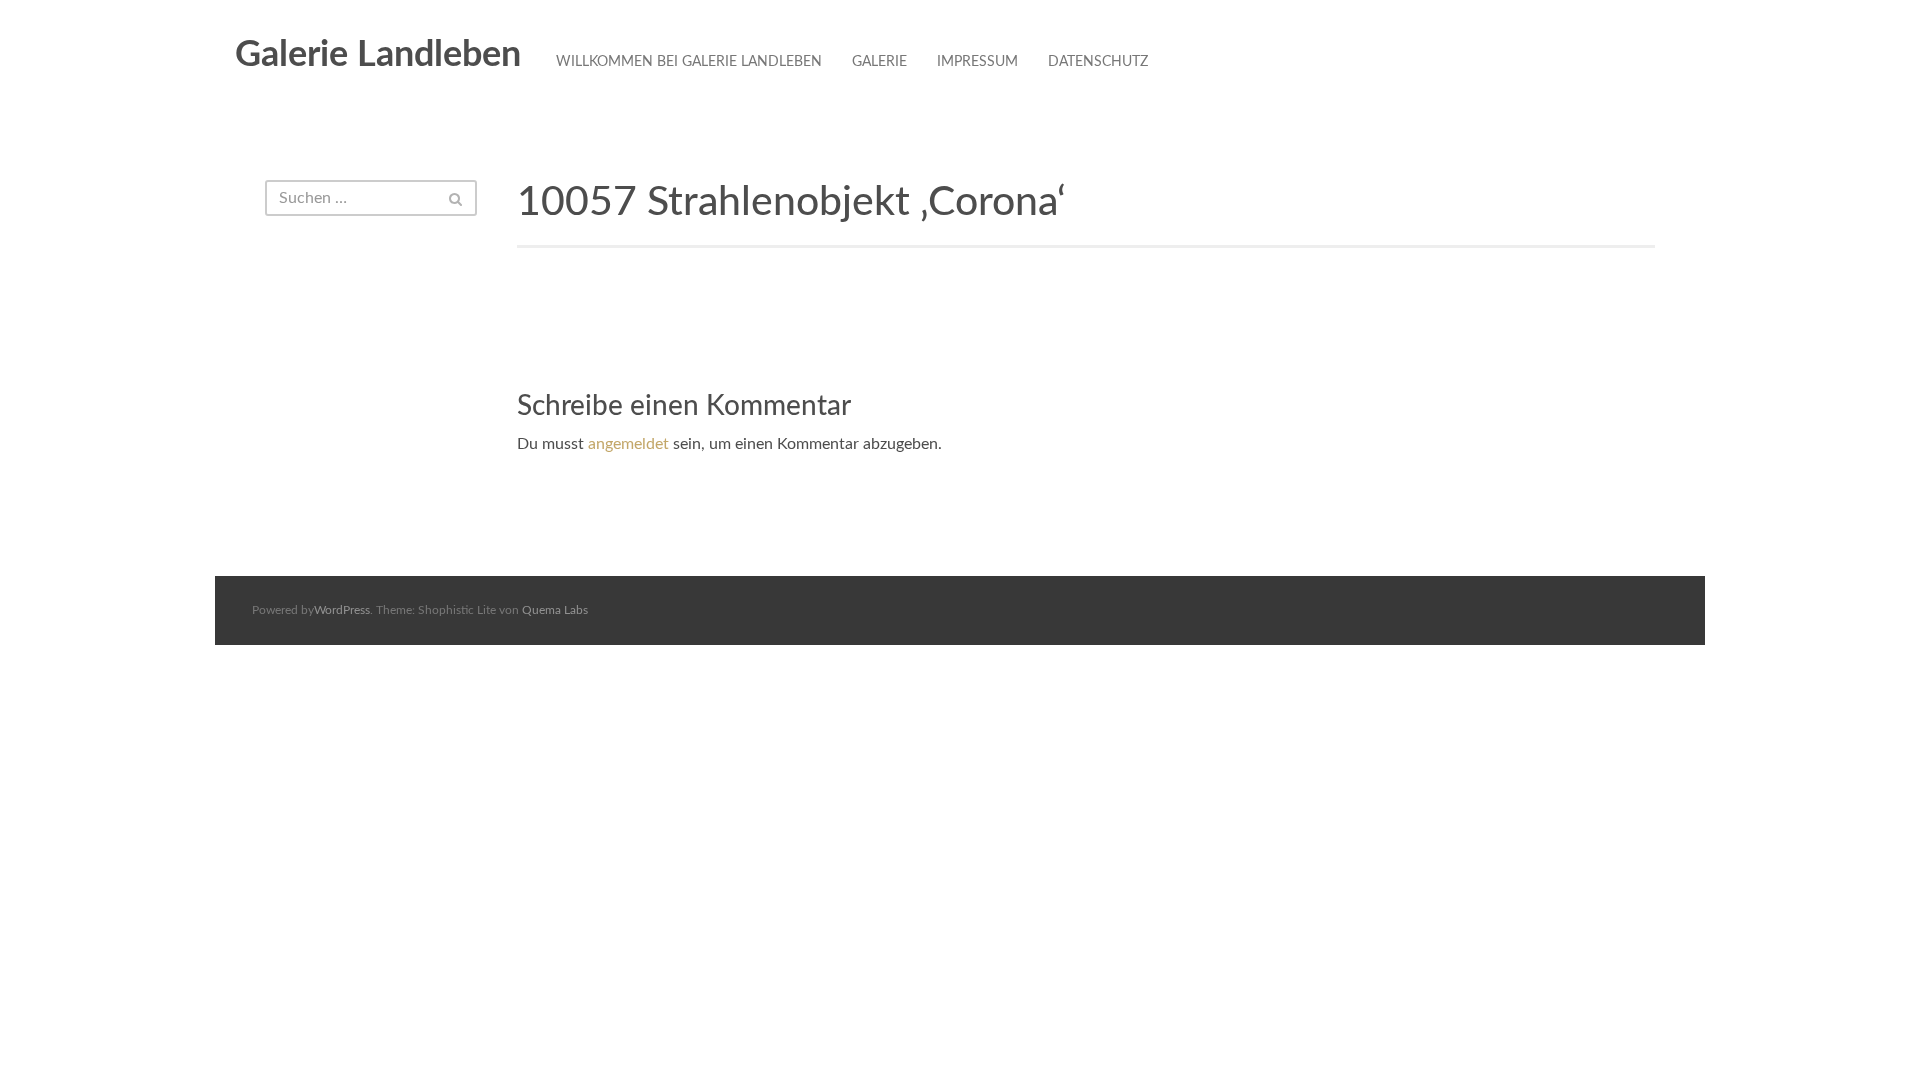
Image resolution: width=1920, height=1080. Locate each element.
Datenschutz (1098, 62)
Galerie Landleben (378, 55)
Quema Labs (555, 610)
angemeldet (628, 444)
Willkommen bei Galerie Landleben (689, 62)
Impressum (977, 62)
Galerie (879, 62)
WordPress (342, 610)
